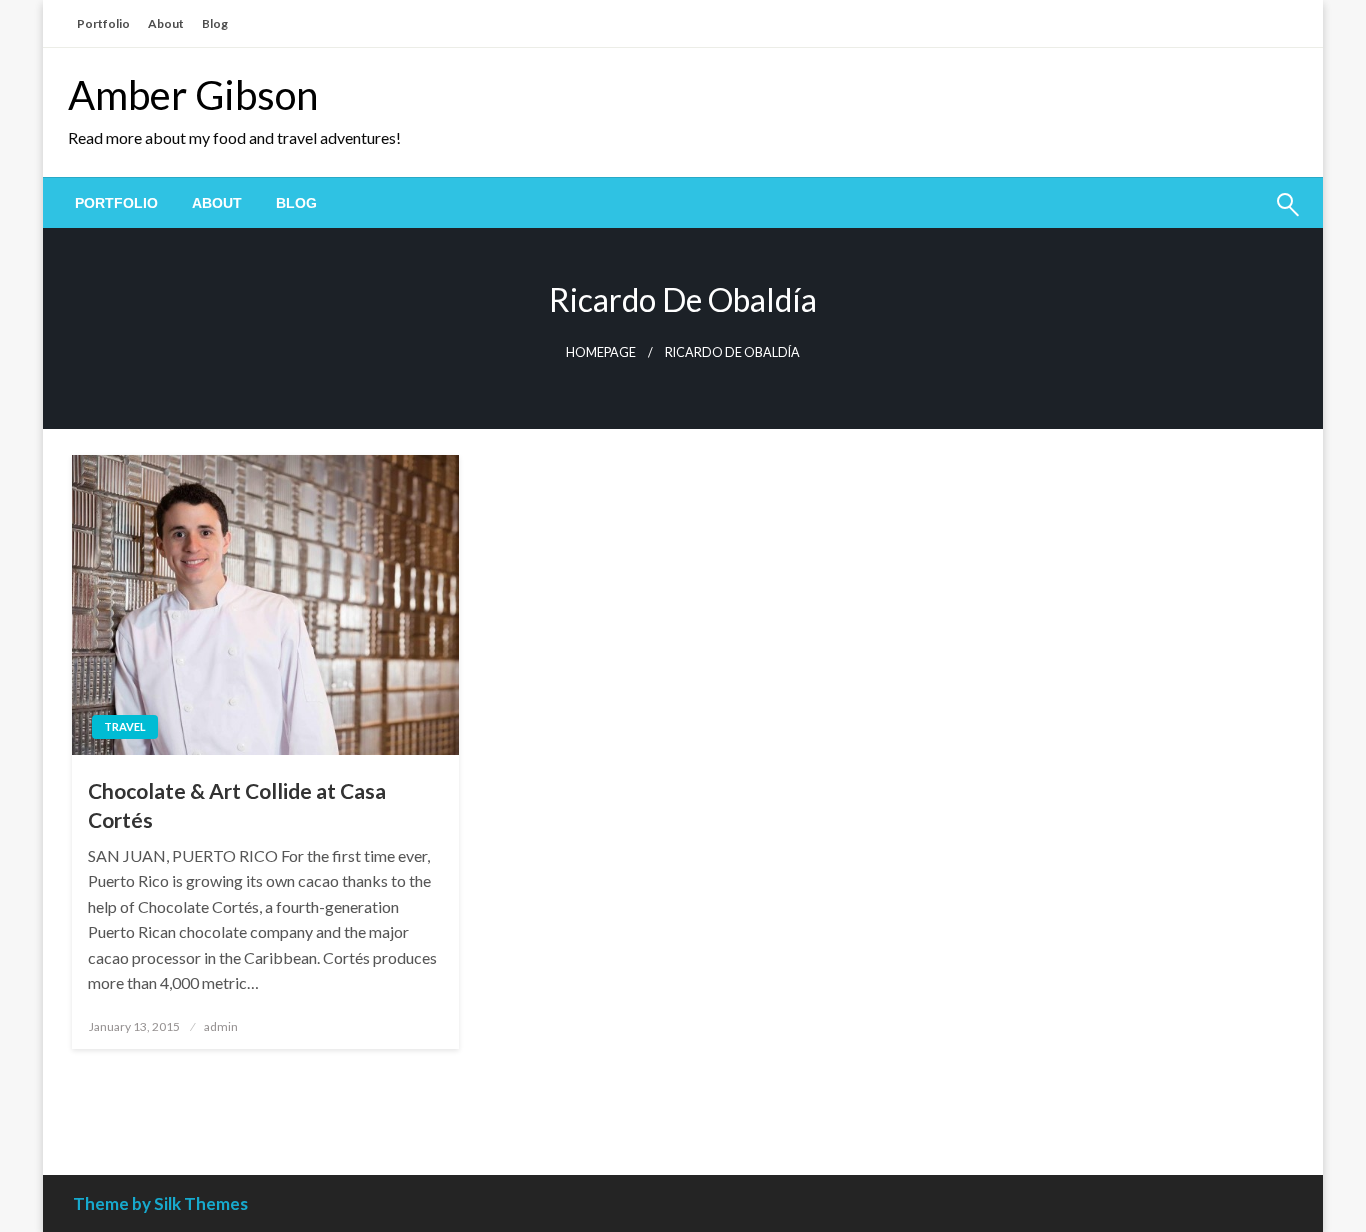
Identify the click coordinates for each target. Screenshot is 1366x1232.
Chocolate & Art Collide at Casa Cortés (237, 805)
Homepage (601, 352)
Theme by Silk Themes (160, 1203)
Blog (215, 23)
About (166, 23)
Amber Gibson (193, 95)
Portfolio (103, 23)
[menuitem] (116, 203)
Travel (125, 726)
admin (221, 1026)
